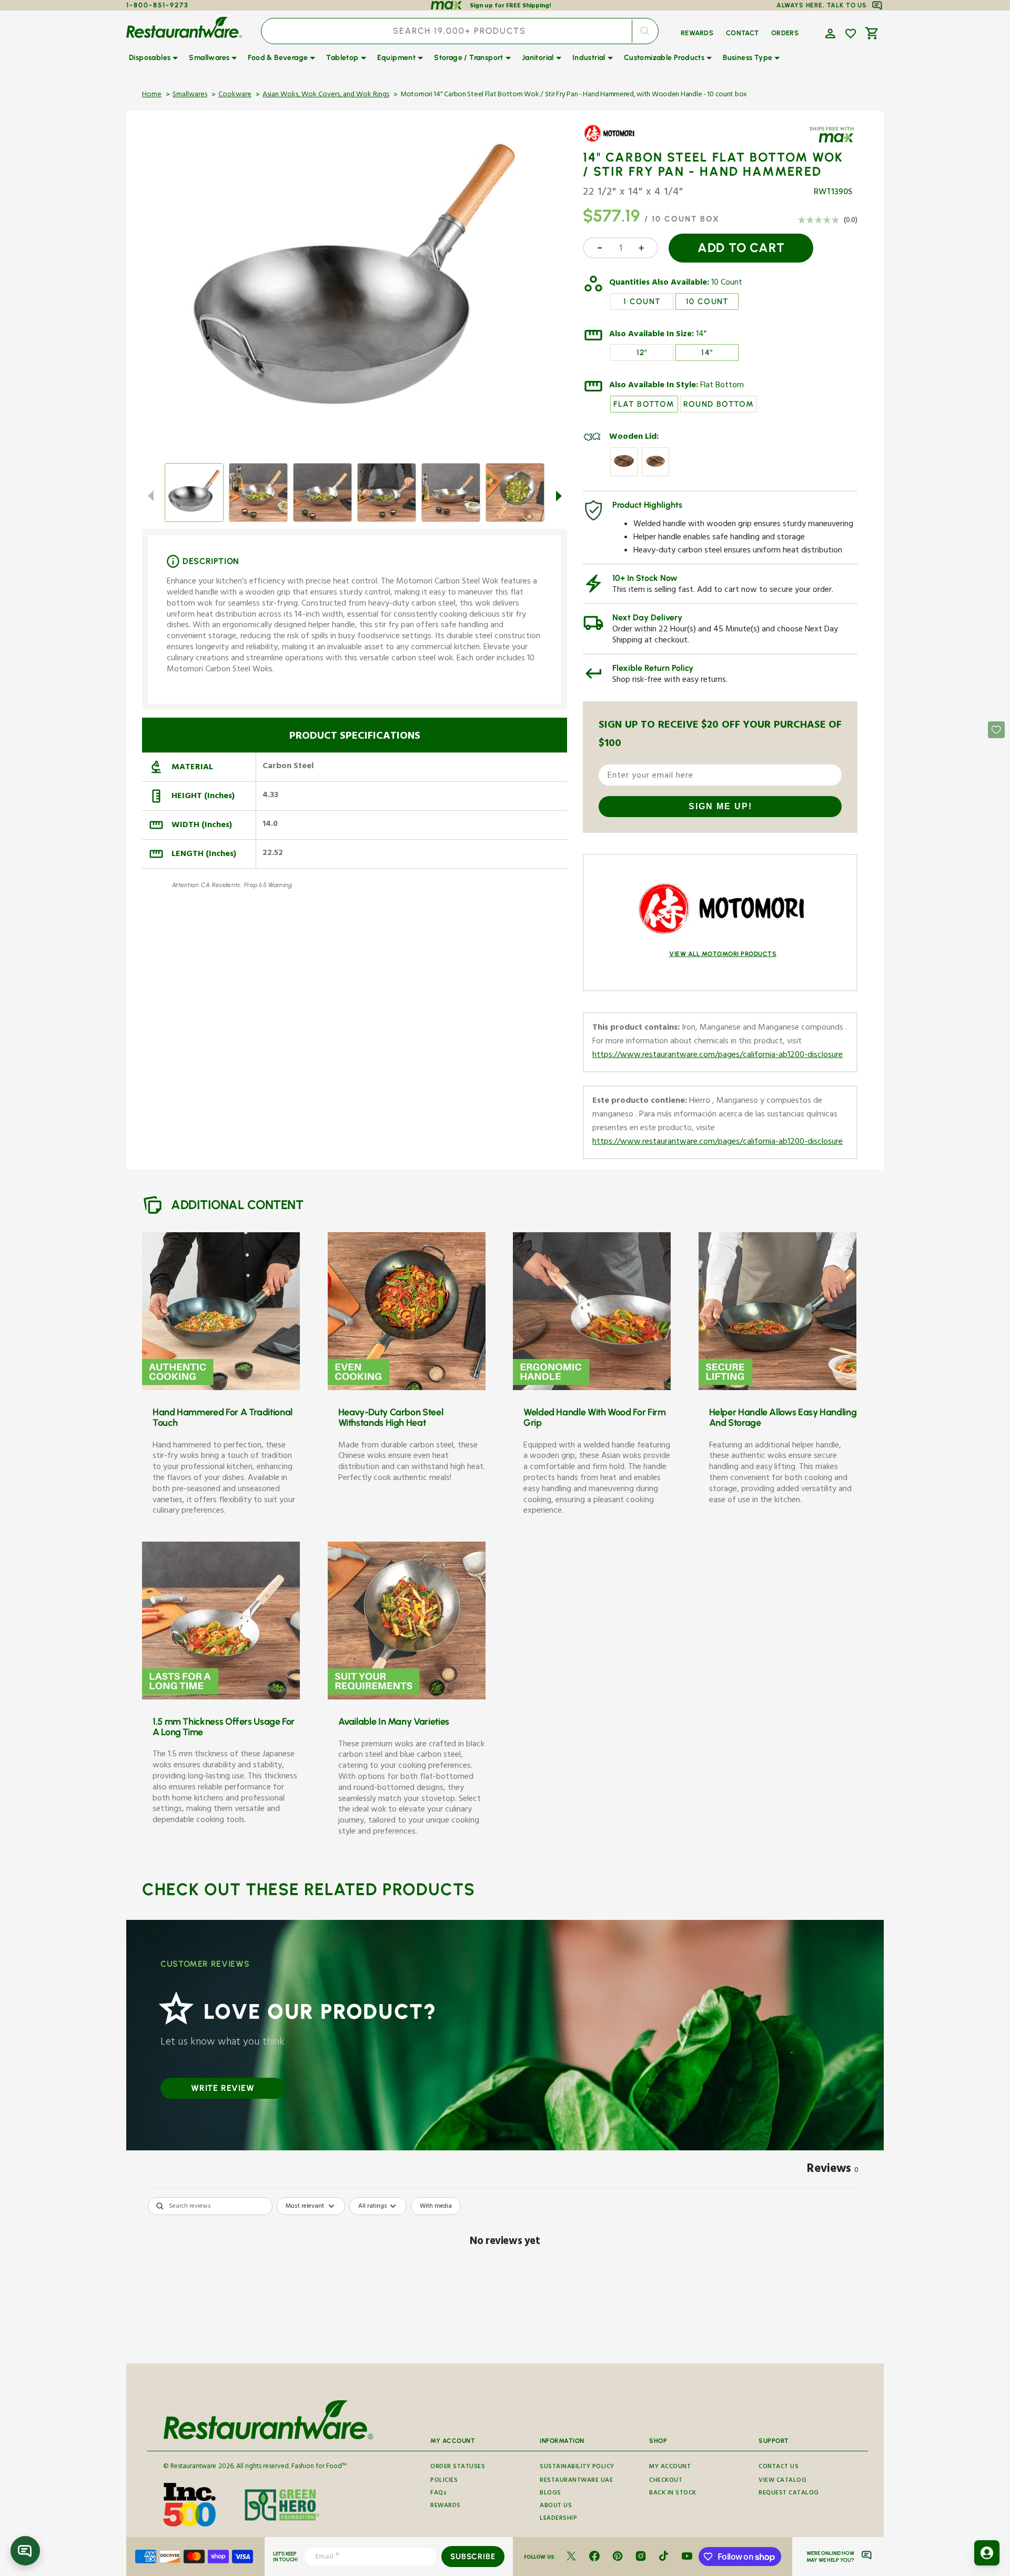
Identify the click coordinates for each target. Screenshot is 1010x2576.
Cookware (235, 95)
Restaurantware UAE (576, 2481)
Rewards (446, 2506)
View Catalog (782, 2481)
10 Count (727, 284)
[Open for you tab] (987, 2553)
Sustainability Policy (577, 2468)
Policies (444, 2481)
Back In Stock (673, 2494)
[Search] (645, 31)
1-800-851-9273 (158, 5)
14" (701, 335)
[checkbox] (436, 2206)
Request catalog (789, 2494)
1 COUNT (642, 301)
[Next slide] (559, 496)
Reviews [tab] (833, 2170)
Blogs (551, 2494)
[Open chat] (25, 2551)
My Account (670, 2468)
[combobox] (460, 31)
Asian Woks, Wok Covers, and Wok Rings (326, 95)
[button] (829, 33)
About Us (556, 2506)
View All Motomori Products (723, 954)
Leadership (558, 2519)
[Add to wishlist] (851, 34)
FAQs (438, 2494)
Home (152, 95)
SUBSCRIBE (473, 2557)
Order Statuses (458, 2468)
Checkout (666, 2481)
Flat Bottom (722, 386)
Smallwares (190, 95)
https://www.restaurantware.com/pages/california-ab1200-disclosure (718, 1056)
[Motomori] (613, 141)
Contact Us (779, 2468)
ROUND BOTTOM (719, 404)
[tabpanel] (505, 2277)
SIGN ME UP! (720, 806)
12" (642, 353)
